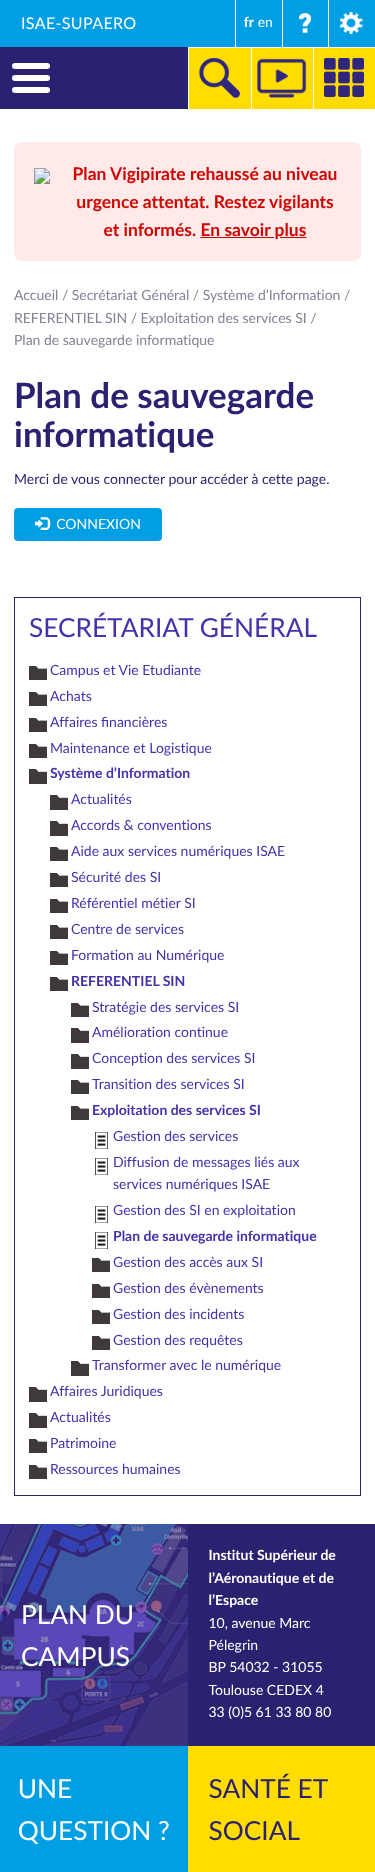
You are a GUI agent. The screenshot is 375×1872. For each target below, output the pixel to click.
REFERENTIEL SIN (70, 318)
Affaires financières (108, 722)
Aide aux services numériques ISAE (178, 851)
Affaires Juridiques (106, 1391)
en (265, 22)
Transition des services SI (168, 1084)
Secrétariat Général (131, 295)
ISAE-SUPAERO (79, 23)
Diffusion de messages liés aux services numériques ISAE (206, 1173)
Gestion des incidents (178, 1314)
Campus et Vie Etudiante (125, 670)
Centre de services (127, 929)
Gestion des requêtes (178, 1340)
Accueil (36, 295)
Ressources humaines (115, 1469)
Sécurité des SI (116, 877)
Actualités (101, 799)
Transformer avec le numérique (186, 1365)
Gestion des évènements (188, 1288)
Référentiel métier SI (133, 903)
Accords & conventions (141, 825)
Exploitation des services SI (224, 318)
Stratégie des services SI (165, 1007)
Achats (71, 696)
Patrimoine (83, 1443)
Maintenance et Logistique (131, 748)
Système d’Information (272, 295)
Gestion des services (175, 1136)
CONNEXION (95, 524)
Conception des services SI (173, 1058)
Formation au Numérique (147, 955)
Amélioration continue (160, 1032)
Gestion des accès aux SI (188, 1262)
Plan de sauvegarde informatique (215, 1236)
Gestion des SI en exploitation (204, 1210)
